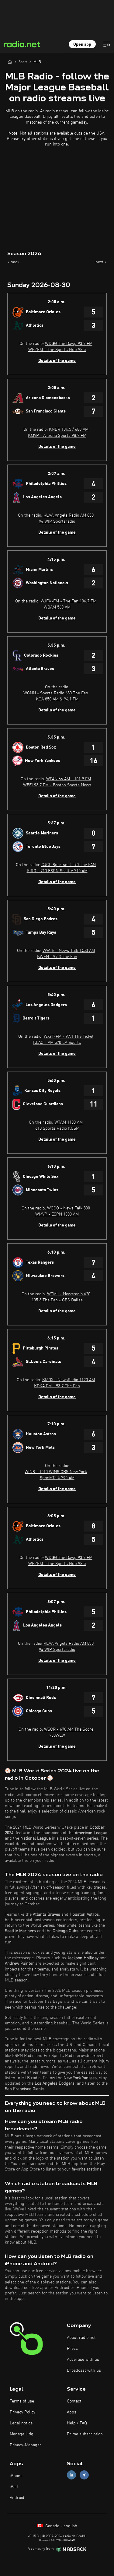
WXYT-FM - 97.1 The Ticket (69, 1037)
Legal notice (21, 2423)
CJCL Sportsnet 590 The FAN (69, 865)
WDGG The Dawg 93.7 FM (69, 344)
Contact (74, 2401)
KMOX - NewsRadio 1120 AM (69, 1380)
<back (13, 262)
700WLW (57, 1735)
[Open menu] (107, 44)
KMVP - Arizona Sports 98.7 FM (57, 436)
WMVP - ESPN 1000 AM (57, 1214)
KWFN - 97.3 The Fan (57, 957)
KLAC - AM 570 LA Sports (57, 1043)
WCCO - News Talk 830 (69, 1208)
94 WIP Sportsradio (57, 521)
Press (72, 2349)
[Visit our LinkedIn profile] (71, 2475)
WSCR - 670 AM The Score (69, 1729)
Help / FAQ (77, 2423)
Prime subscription (85, 2434)
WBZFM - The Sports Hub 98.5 (57, 350)
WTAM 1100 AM (69, 1122)
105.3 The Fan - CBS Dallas (57, 1300)
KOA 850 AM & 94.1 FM (57, 699)
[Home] (10, 62)
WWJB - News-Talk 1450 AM (69, 951)
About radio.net (81, 2338)
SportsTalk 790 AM (57, 1478)
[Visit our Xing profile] (84, 2475)
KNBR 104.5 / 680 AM (69, 430)
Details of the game (57, 361)
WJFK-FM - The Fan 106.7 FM (69, 601)
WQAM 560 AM (57, 607)
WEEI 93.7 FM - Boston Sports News (57, 785)
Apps (72, 2412)
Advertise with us (83, 2360)
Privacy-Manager (26, 2445)
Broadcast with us (84, 2371)
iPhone (16, 2476)
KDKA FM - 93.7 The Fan (57, 1386)
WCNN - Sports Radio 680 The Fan (56, 693)
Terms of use (22, 2401)
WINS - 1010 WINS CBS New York (56, 1472)
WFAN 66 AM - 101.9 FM (69, 779)
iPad (14, 2487)
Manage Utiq (22, 2434)
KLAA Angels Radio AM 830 (69, 515)
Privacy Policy (22, 2412)
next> (101, 262)
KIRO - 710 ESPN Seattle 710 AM (57, 871)
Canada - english (61, 2526)
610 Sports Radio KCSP (57, 1128)
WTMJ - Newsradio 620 (69, 1294)
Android (17, 2498)
